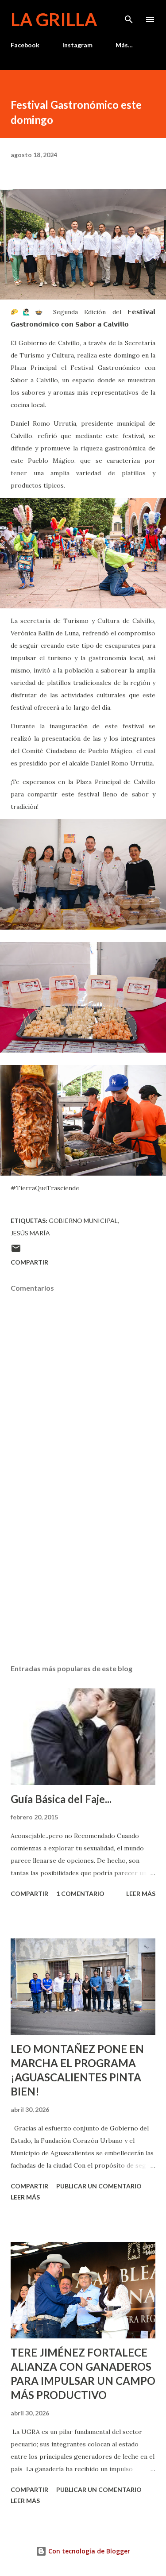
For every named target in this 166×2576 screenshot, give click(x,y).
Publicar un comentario (99, 2186)
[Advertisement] (83, 1580)
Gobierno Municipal (83, 1221)
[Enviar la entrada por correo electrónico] (16, 1251)
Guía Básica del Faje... (61, 1799)
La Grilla (54, 19)
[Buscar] (129, 16)
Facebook (25, 45)
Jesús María (30, 1233)
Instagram (77, 45)
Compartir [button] (29, 1262)
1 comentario (80, 1894)
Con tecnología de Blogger (88, 2551)
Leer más (141, 1894)
